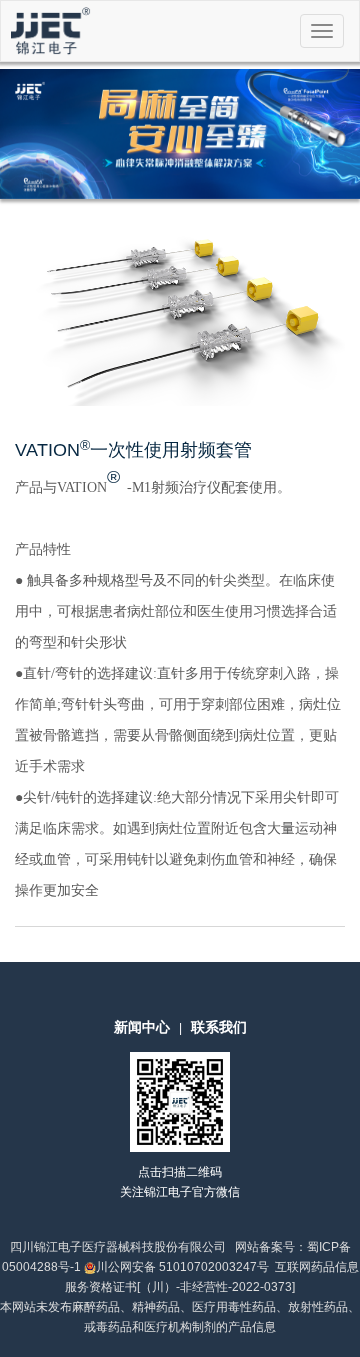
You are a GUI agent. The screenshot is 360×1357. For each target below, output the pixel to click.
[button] (27, 134)
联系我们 (219, 1027)
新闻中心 (142, 1027)
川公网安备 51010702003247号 (182, 1267)
